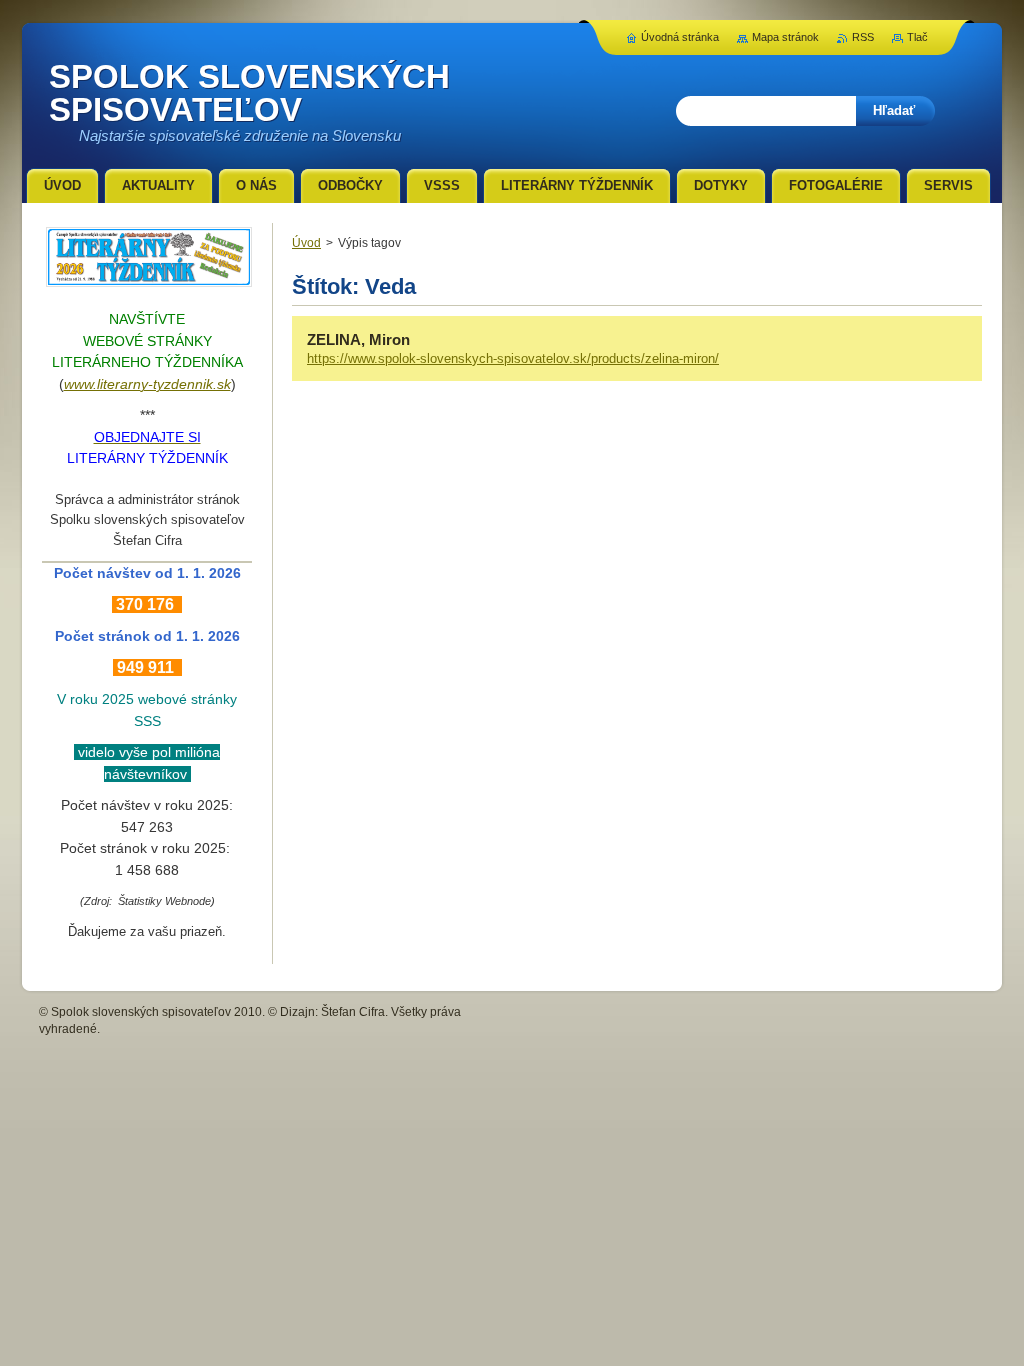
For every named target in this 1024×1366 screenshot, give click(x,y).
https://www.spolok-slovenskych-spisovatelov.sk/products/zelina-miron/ (513, 358)
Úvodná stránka (680, 37)
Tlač (917, 37)
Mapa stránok (785, 37)
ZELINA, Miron (358, 339)
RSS (863, 37)
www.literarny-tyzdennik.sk (147, 384)
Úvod (306, 243)
